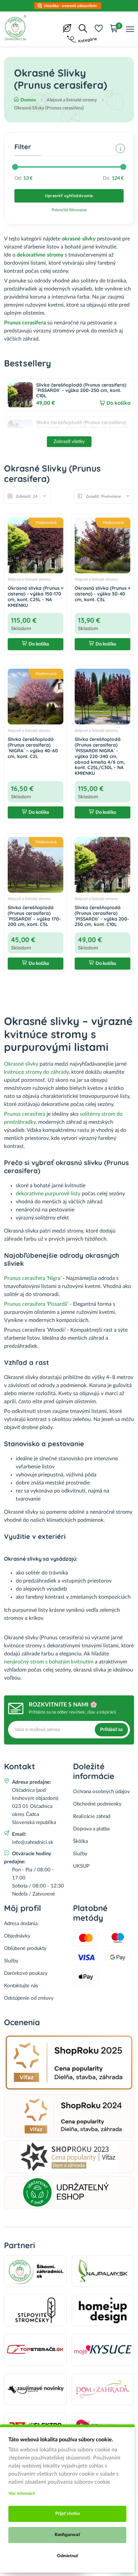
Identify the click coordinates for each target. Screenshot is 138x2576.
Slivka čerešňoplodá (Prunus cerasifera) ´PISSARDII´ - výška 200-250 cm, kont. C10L (81, 390)
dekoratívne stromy (40, 255)
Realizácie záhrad (92, 1816)
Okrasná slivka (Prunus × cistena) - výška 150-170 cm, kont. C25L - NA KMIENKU (36, 596)
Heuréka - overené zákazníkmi (71, 6)
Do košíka (118, 403)
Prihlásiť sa (111, 1730)
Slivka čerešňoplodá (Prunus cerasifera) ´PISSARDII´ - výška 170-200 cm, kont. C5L (83, 425)
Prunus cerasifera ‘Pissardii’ (36, 1304)
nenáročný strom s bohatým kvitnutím (49, 1662)
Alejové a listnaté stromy (29, 579)
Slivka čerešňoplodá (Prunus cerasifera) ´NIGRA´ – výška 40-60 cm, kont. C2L (33, 748)
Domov (28, 100)
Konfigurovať (67, 2535)
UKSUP (81, 1866)
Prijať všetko (67, 2514)
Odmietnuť (67, 2556)
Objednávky (17, 1936)
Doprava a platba (91, 1829)
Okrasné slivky (21, 1064)
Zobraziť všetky (69, 442)
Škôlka (80, 1841)
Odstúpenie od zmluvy (29, 1998)
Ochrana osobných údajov (101, 1792)
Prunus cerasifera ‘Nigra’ (33, 1278)
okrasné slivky (79, 239)
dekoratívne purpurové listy (48, 1194)
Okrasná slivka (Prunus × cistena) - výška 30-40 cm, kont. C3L (102, 594)
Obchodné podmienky (97, 1804)
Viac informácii (22, 2493)
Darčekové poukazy (26, 1973)
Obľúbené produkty (25, 1948)
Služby (80, 1854)
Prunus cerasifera (25, 323)
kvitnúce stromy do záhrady (36, 1072)
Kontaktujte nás (21, 1986)
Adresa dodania (21, 1924)
